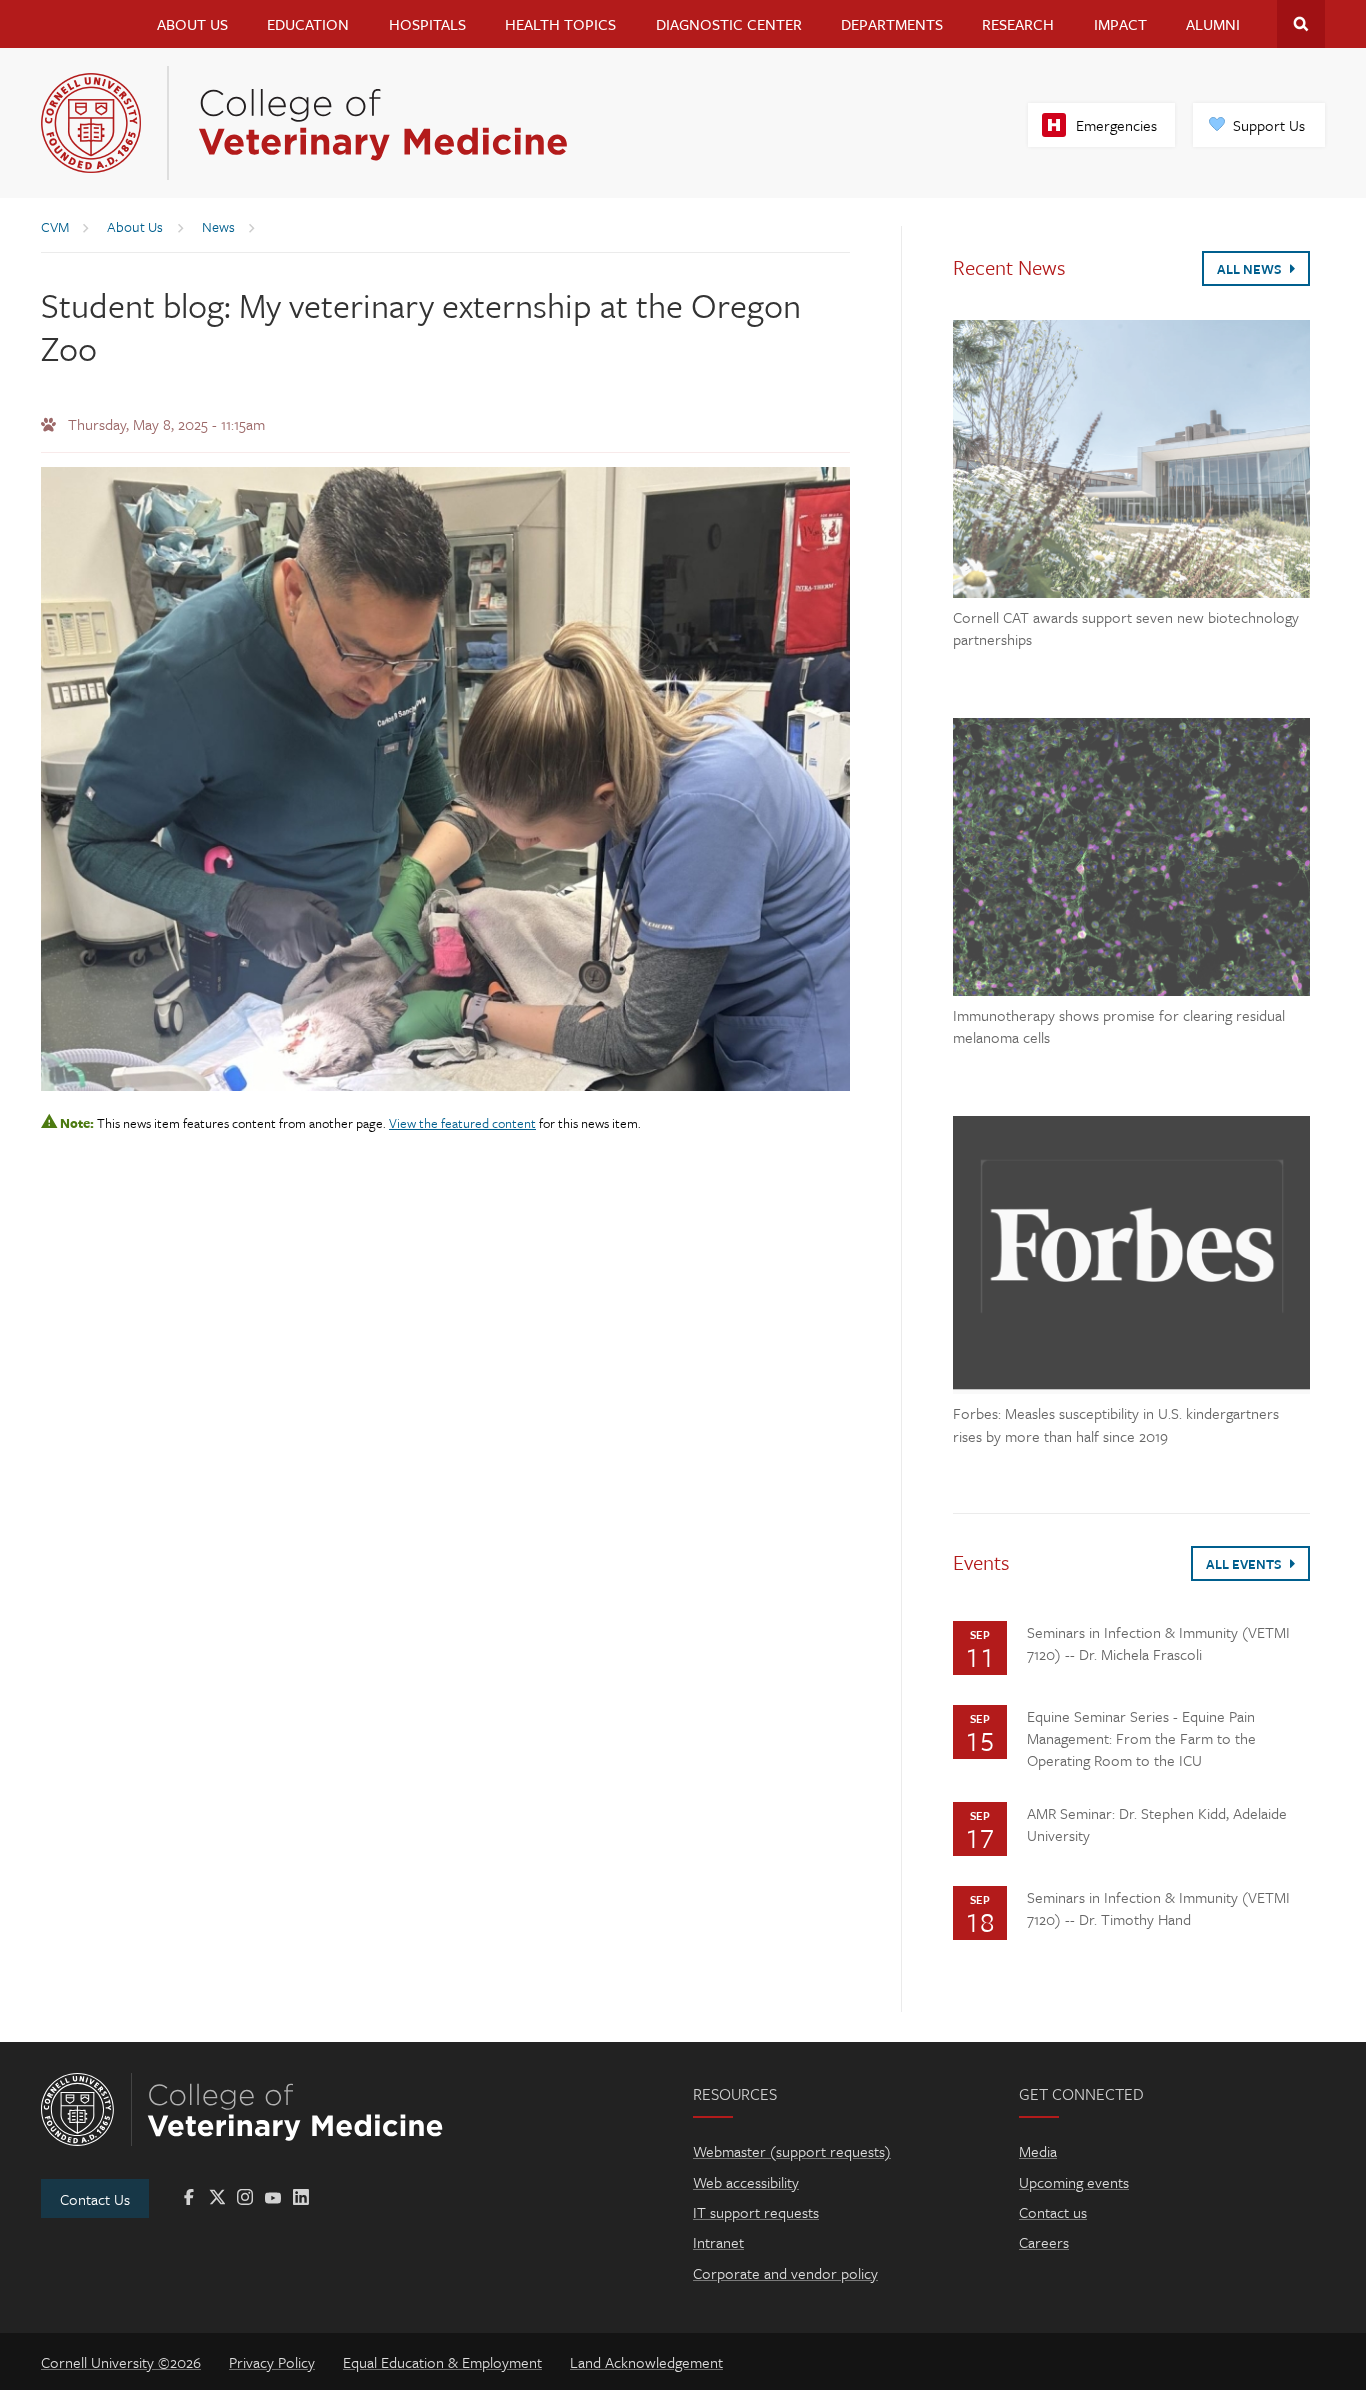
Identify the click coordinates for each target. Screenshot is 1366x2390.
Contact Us (95, 2199)
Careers (1044, 2242)
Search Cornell (1301, 24)
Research (1018, 24)
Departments (892, 24)
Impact (1120, 24)
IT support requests (756, 2212)
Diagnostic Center (729, 24)
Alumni (1213, 24)
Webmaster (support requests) (792, 2151)
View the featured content (462, 1123)
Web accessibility (746, 2182)
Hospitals (427, 24)
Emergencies (1116, 125)
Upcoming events (1074, 2182)
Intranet (718, 2242)
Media (1038, 2151)
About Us (192, 24)
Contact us (1053, 2212)
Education (308, 24)
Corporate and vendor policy (785, 2273)
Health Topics (560, 24)
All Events (1245, 1564)
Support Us (1269, 125)
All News (1251, 269)
